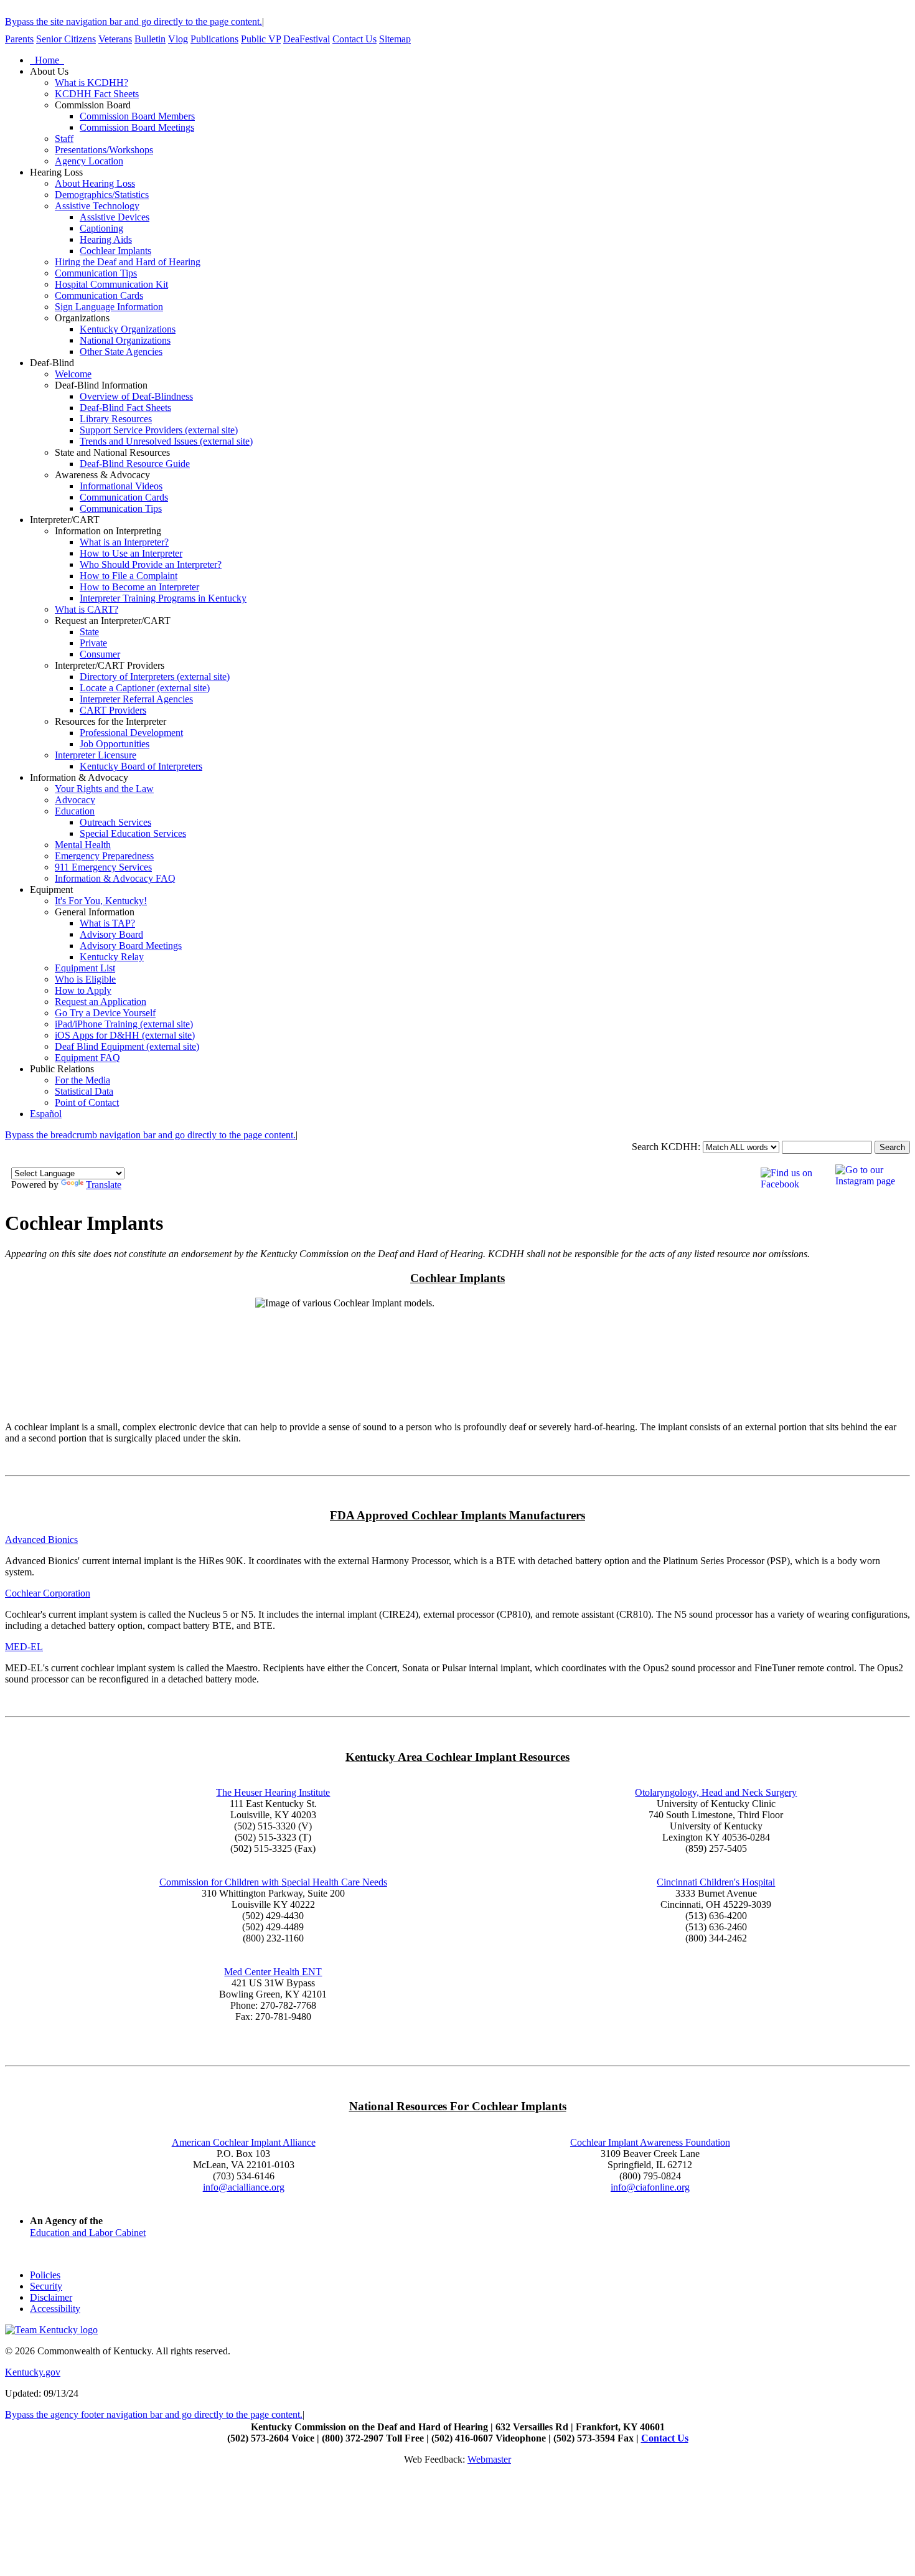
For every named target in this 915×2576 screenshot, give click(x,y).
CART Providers (113, 710)
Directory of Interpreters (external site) (155, 677)
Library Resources (116, 419)
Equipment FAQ (87, 1058)
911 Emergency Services (103, 867)
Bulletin (150, 39)
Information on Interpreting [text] (108, 531)
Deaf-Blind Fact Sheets (125, 408)
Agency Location (89, 161)
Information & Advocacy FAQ (115, 878)
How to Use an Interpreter (131, 553)
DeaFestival (307, 39)
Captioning (101, 228)
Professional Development (131, 733)
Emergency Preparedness (104, 856)
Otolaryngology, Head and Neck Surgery (716, 1792)
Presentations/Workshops (104, 150)
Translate (104, 1185)
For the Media (82, 1080)
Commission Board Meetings (137, 127)
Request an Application (101, 1002)
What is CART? (87, 609)
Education (75, 811)
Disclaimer (51, 2297)
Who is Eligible (85, 979)
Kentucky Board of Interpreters (141, 766)
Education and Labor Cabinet (88, 2233)
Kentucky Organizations (128, 329)
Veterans (115, 39)
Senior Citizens (66, 39)
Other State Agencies (121, 351)
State (89, 632)
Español (46, 1114)
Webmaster (489, 2459)
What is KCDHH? (91, 83)
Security (46, 2286)
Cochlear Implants (115, 251)
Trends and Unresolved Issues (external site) (166, 441)
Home (47, 60)
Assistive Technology (97, 206)
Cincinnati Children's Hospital (716, 1882)
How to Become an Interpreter (139, 587)
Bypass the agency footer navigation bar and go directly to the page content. (154, 2414)
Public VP (261, 39)
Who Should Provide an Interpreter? (151, 564)
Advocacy (75, 800)
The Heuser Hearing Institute (273, 1792)
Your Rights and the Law (104, 789)
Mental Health (83, 845)
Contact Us (354, 39)
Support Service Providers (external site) (159, 430)
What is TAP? (107, 923)
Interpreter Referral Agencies (136, 699)
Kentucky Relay (112, 957)
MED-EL (24, 1647)
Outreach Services (115, 822)
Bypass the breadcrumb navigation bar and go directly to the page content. (150, 1135)
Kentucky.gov (33, 2372)
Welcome (73, 374)
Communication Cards (99, 295)
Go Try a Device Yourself (105, 1013)
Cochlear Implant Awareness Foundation (650, 2142)
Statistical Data (84, 1091)
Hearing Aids (106, 239)
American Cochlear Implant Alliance (244, 2142)
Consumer (100, 654)
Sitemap (395, 39)
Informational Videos (121, 486)
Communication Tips (96, 273)
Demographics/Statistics (102, 195)
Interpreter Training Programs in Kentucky (163, 598)
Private (93, 643)
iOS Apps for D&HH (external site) (125, 1035)
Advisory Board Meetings (131, 946)
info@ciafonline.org (650, 2187)
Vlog (178, 39)
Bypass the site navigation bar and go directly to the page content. (134, 21)
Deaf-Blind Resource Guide (135, 464)
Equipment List (85, 968)
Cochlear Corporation (48, 1593)
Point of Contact (87, 1102)
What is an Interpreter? (124, 542)
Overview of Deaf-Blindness (136, 396)
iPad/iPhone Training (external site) (124, 1024)
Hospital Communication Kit (111, 284)
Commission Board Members (137, 116)
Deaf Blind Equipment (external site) (127, 1046)
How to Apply (83, 990)
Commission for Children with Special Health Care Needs (273, 1882)
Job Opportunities (115, 744)
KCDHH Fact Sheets (97, 94)
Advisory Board (111, 934)
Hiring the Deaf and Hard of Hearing (128, 262)
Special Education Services (133, 833)
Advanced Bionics (41, 1540)
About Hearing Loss (95, 183)
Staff (64, 139)
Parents (19, 39)
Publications (214, 39)
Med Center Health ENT (273, 1972)
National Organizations (125, 340)
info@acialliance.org (244, 2187)
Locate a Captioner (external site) (145, 688)
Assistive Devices (115, 217)
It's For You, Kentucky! (101, 901)
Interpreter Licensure (96, 755)
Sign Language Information (109, 307)
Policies (45, 2275)
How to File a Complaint (129, 576)
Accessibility (55, 2309)
